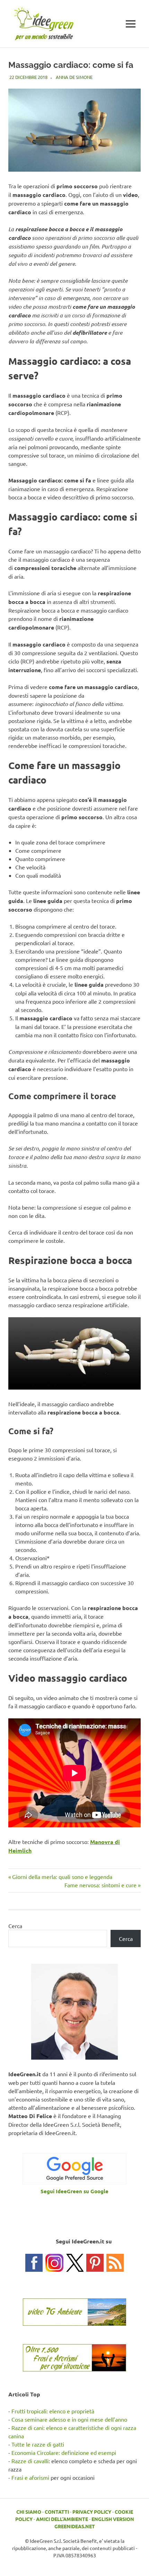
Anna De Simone (74, 77)
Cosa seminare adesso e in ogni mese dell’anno (69, 2419)
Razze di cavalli (30, 2461)
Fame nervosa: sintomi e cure (100, 1885)
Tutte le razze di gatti (38, 2444)
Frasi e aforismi (30, 2477)
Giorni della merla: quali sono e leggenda (62, 1877)
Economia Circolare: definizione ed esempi (64, 2452)
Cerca (15, 1926)
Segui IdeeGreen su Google (74, 2191)
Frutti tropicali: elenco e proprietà (53, 2411)
